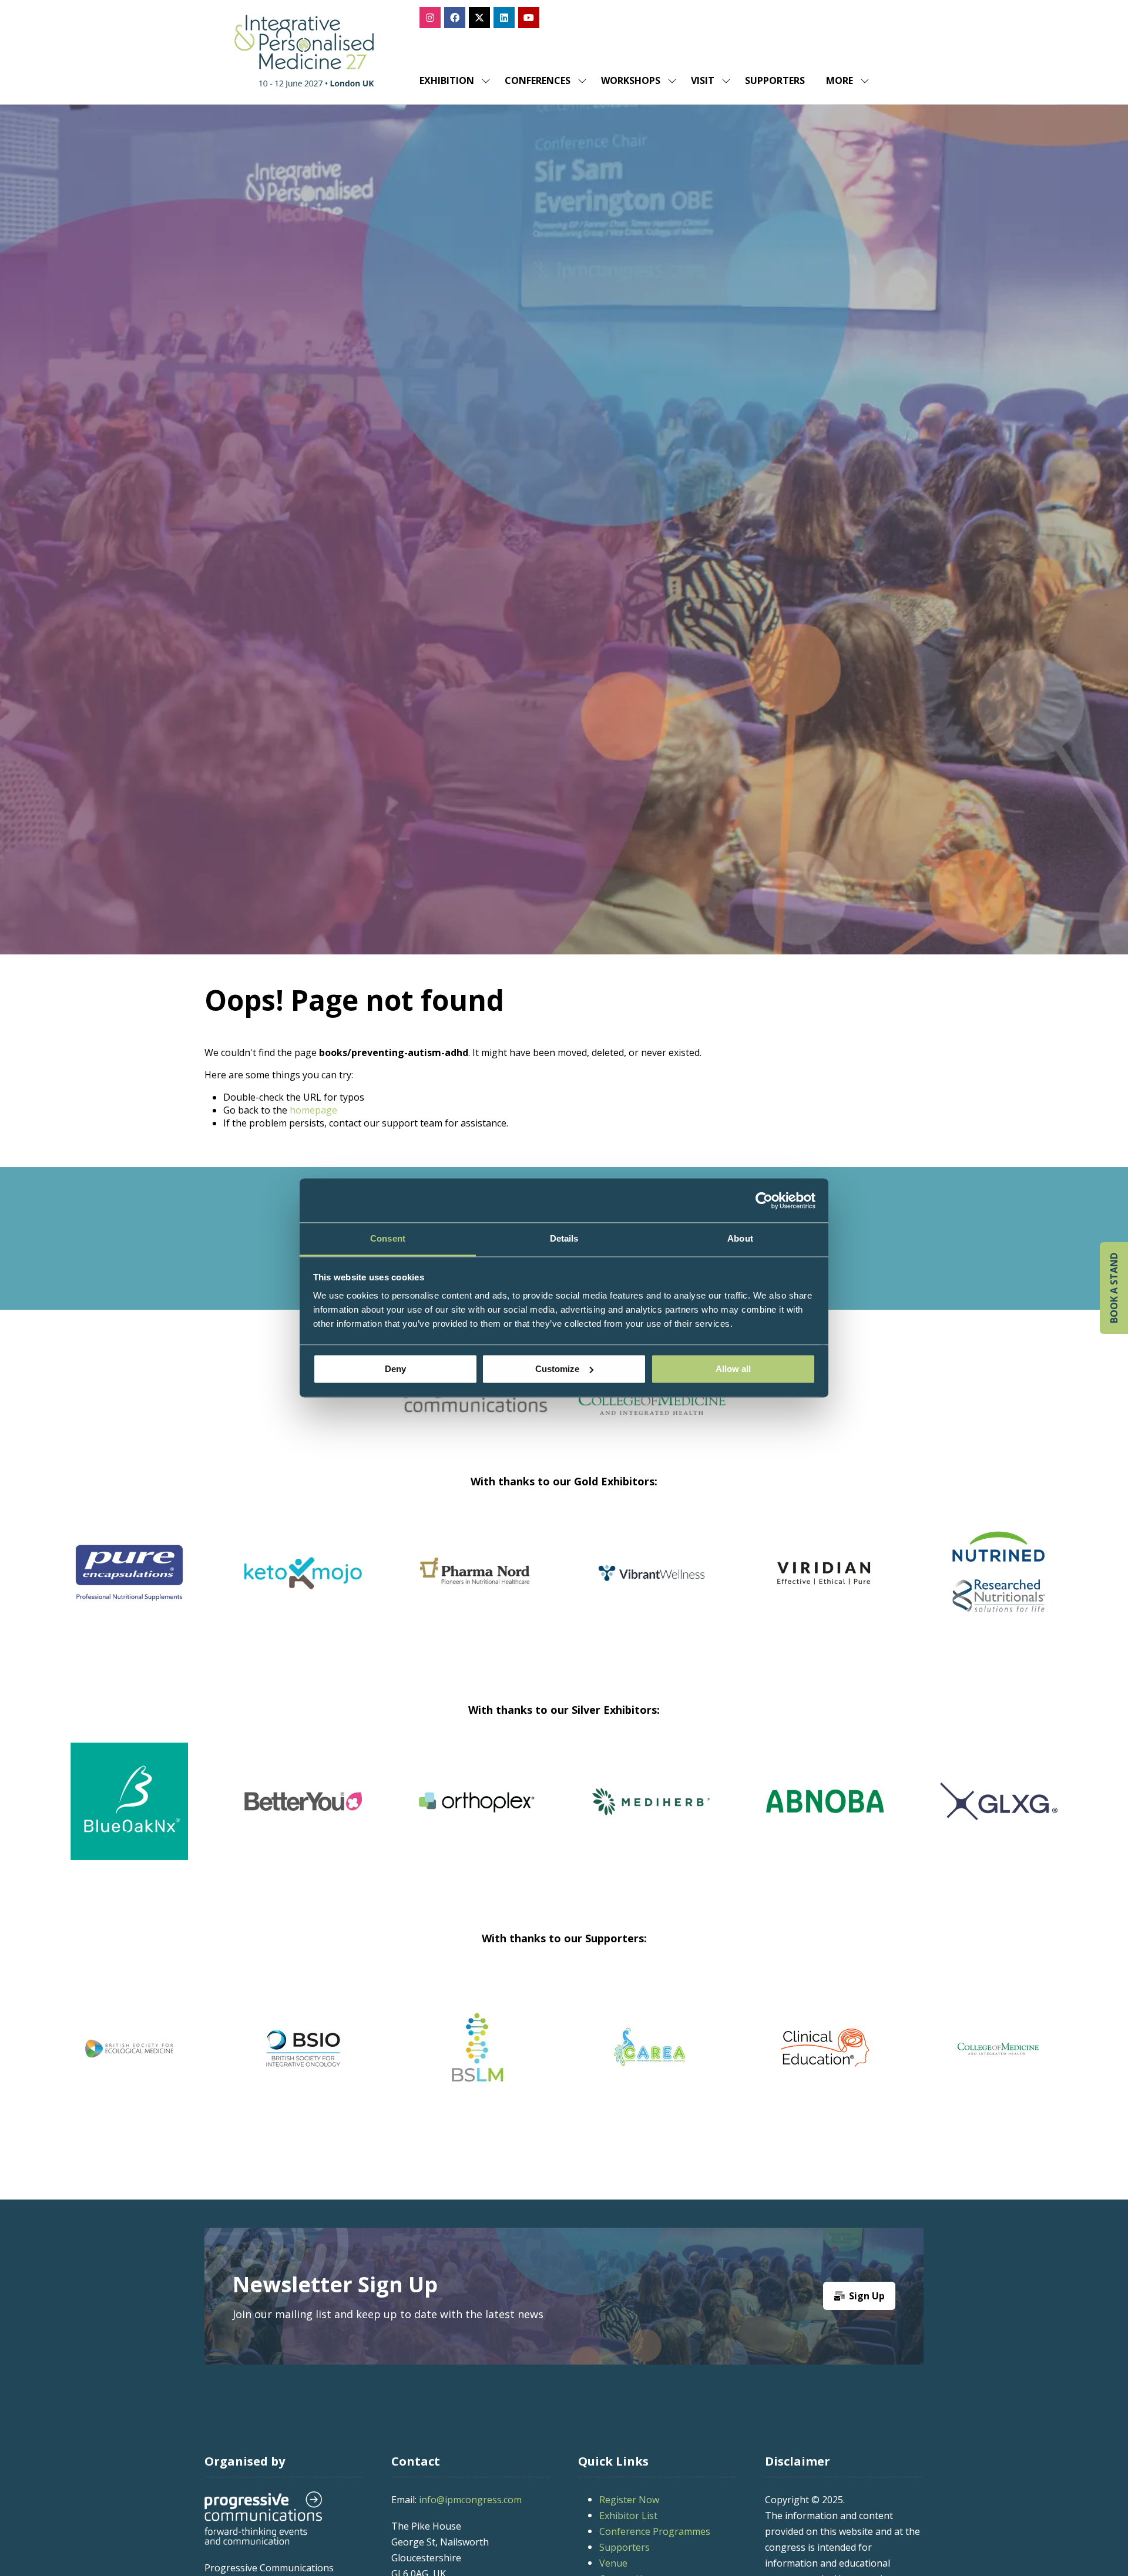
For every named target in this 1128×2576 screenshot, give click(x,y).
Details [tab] (564, 1238)
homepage (313, 1110)
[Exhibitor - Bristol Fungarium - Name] (506, 1815)
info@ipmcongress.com (470, 2500)
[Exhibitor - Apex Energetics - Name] (303, 1587)
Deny (395, 1369)
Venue (613, 2563)
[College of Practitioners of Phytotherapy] (129, 2048)
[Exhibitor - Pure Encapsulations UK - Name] (477, 1587)
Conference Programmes (655, 2531)
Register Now (629, 2500)
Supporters (775, 80)
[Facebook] (455, 18)
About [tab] (740, 1238)
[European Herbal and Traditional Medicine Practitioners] (999, 2048)
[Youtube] (529, 18)
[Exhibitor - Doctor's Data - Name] (680, 1815)
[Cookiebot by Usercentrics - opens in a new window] (764, 1200)
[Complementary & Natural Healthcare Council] (303, 2048)
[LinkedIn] (504, 18)
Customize (557, 1369)
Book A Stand (1114, 1288)
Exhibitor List (628, 2516)
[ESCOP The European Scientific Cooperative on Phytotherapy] (825, 2048)
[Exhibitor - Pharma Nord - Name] (825, 1587)
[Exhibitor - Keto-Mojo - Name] (651, 1587)
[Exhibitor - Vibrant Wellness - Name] (999, 1587)
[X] (479, 18)
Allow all (733, 1369)
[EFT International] (651, 2048)
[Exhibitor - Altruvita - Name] (159, 1815)
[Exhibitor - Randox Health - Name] (129, 1587)
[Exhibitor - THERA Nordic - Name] (854, 1815)
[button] (844, 80)
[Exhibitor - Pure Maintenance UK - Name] (1028, 1815)
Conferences (538, 80)
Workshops (631, 80)
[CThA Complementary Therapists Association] (477, 2048)
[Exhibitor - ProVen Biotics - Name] (333, 1815)
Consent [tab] (388, 1238)
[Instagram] (430, 18)
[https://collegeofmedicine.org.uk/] (652, 1411)
